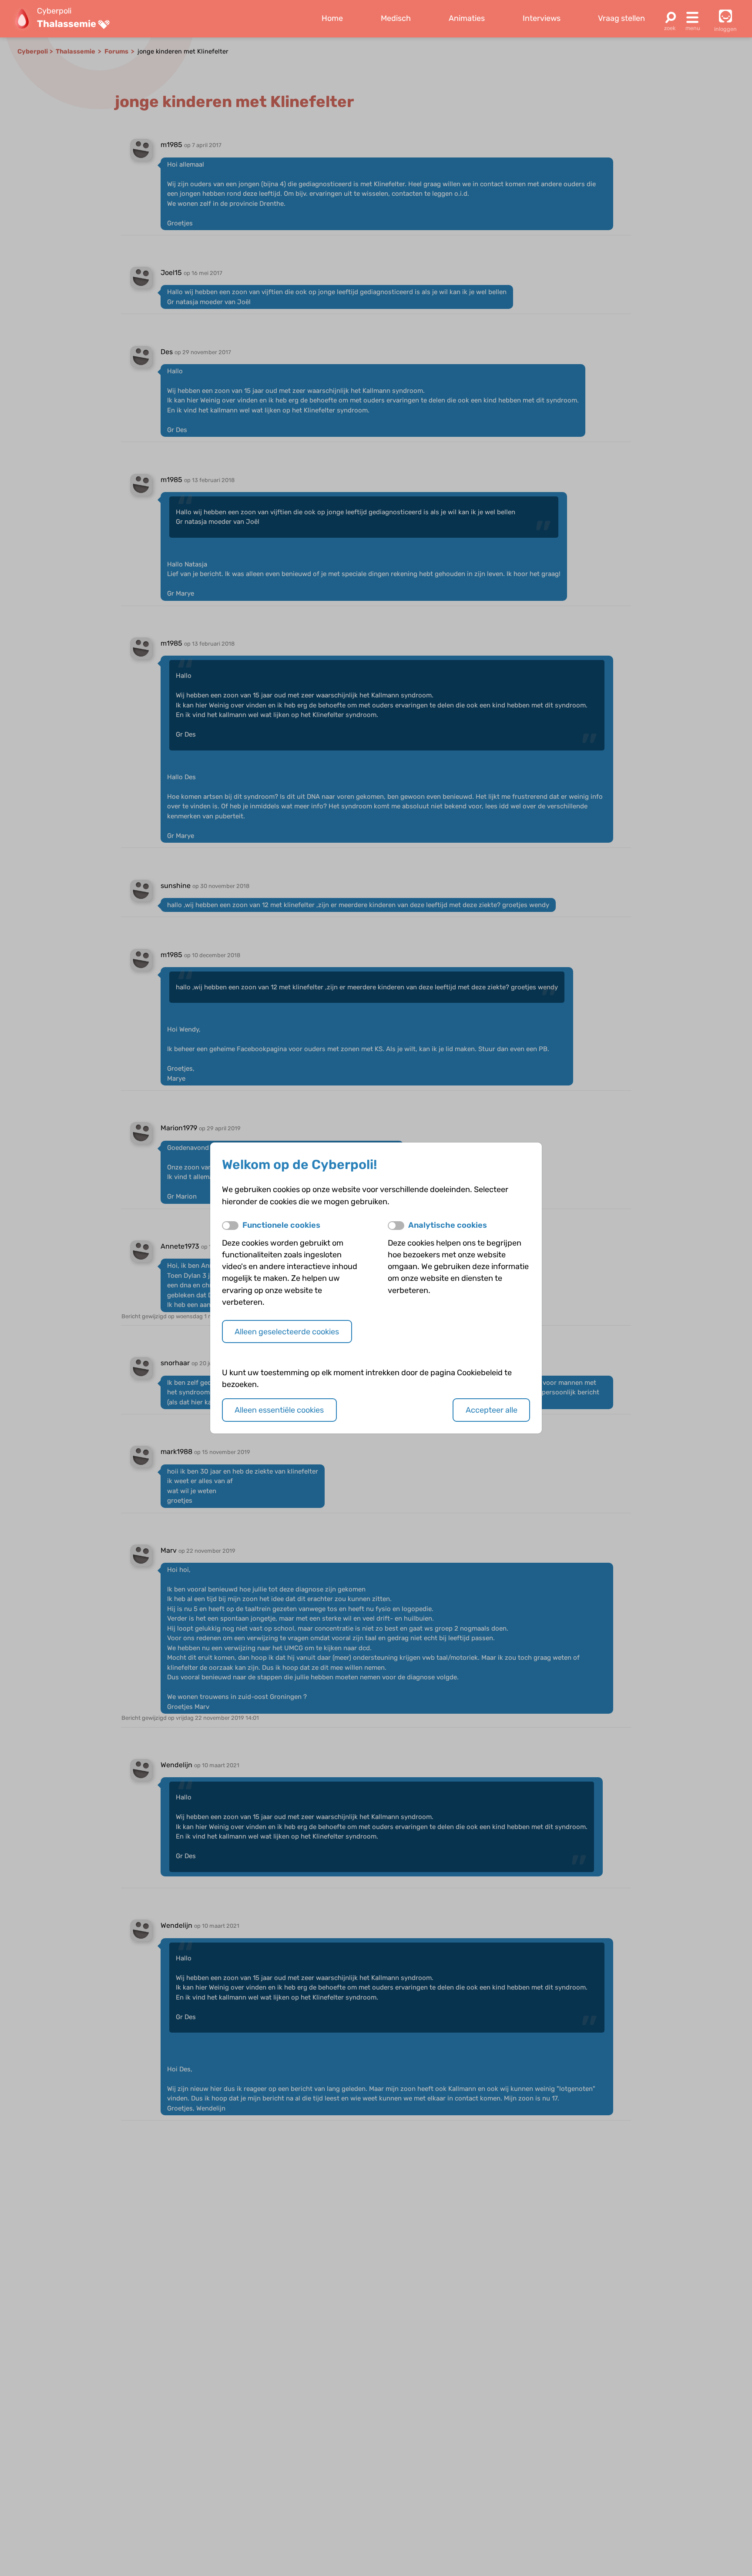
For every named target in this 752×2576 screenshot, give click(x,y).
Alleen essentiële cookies (279, 1410)
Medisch (396, 18)
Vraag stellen (621, 18)
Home (332, 18)
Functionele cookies (281, 1225)
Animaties (467, 18)
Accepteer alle (492, 1410)
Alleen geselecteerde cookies (287, 1332)
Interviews (542, 18)
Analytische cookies (448, 1225)
